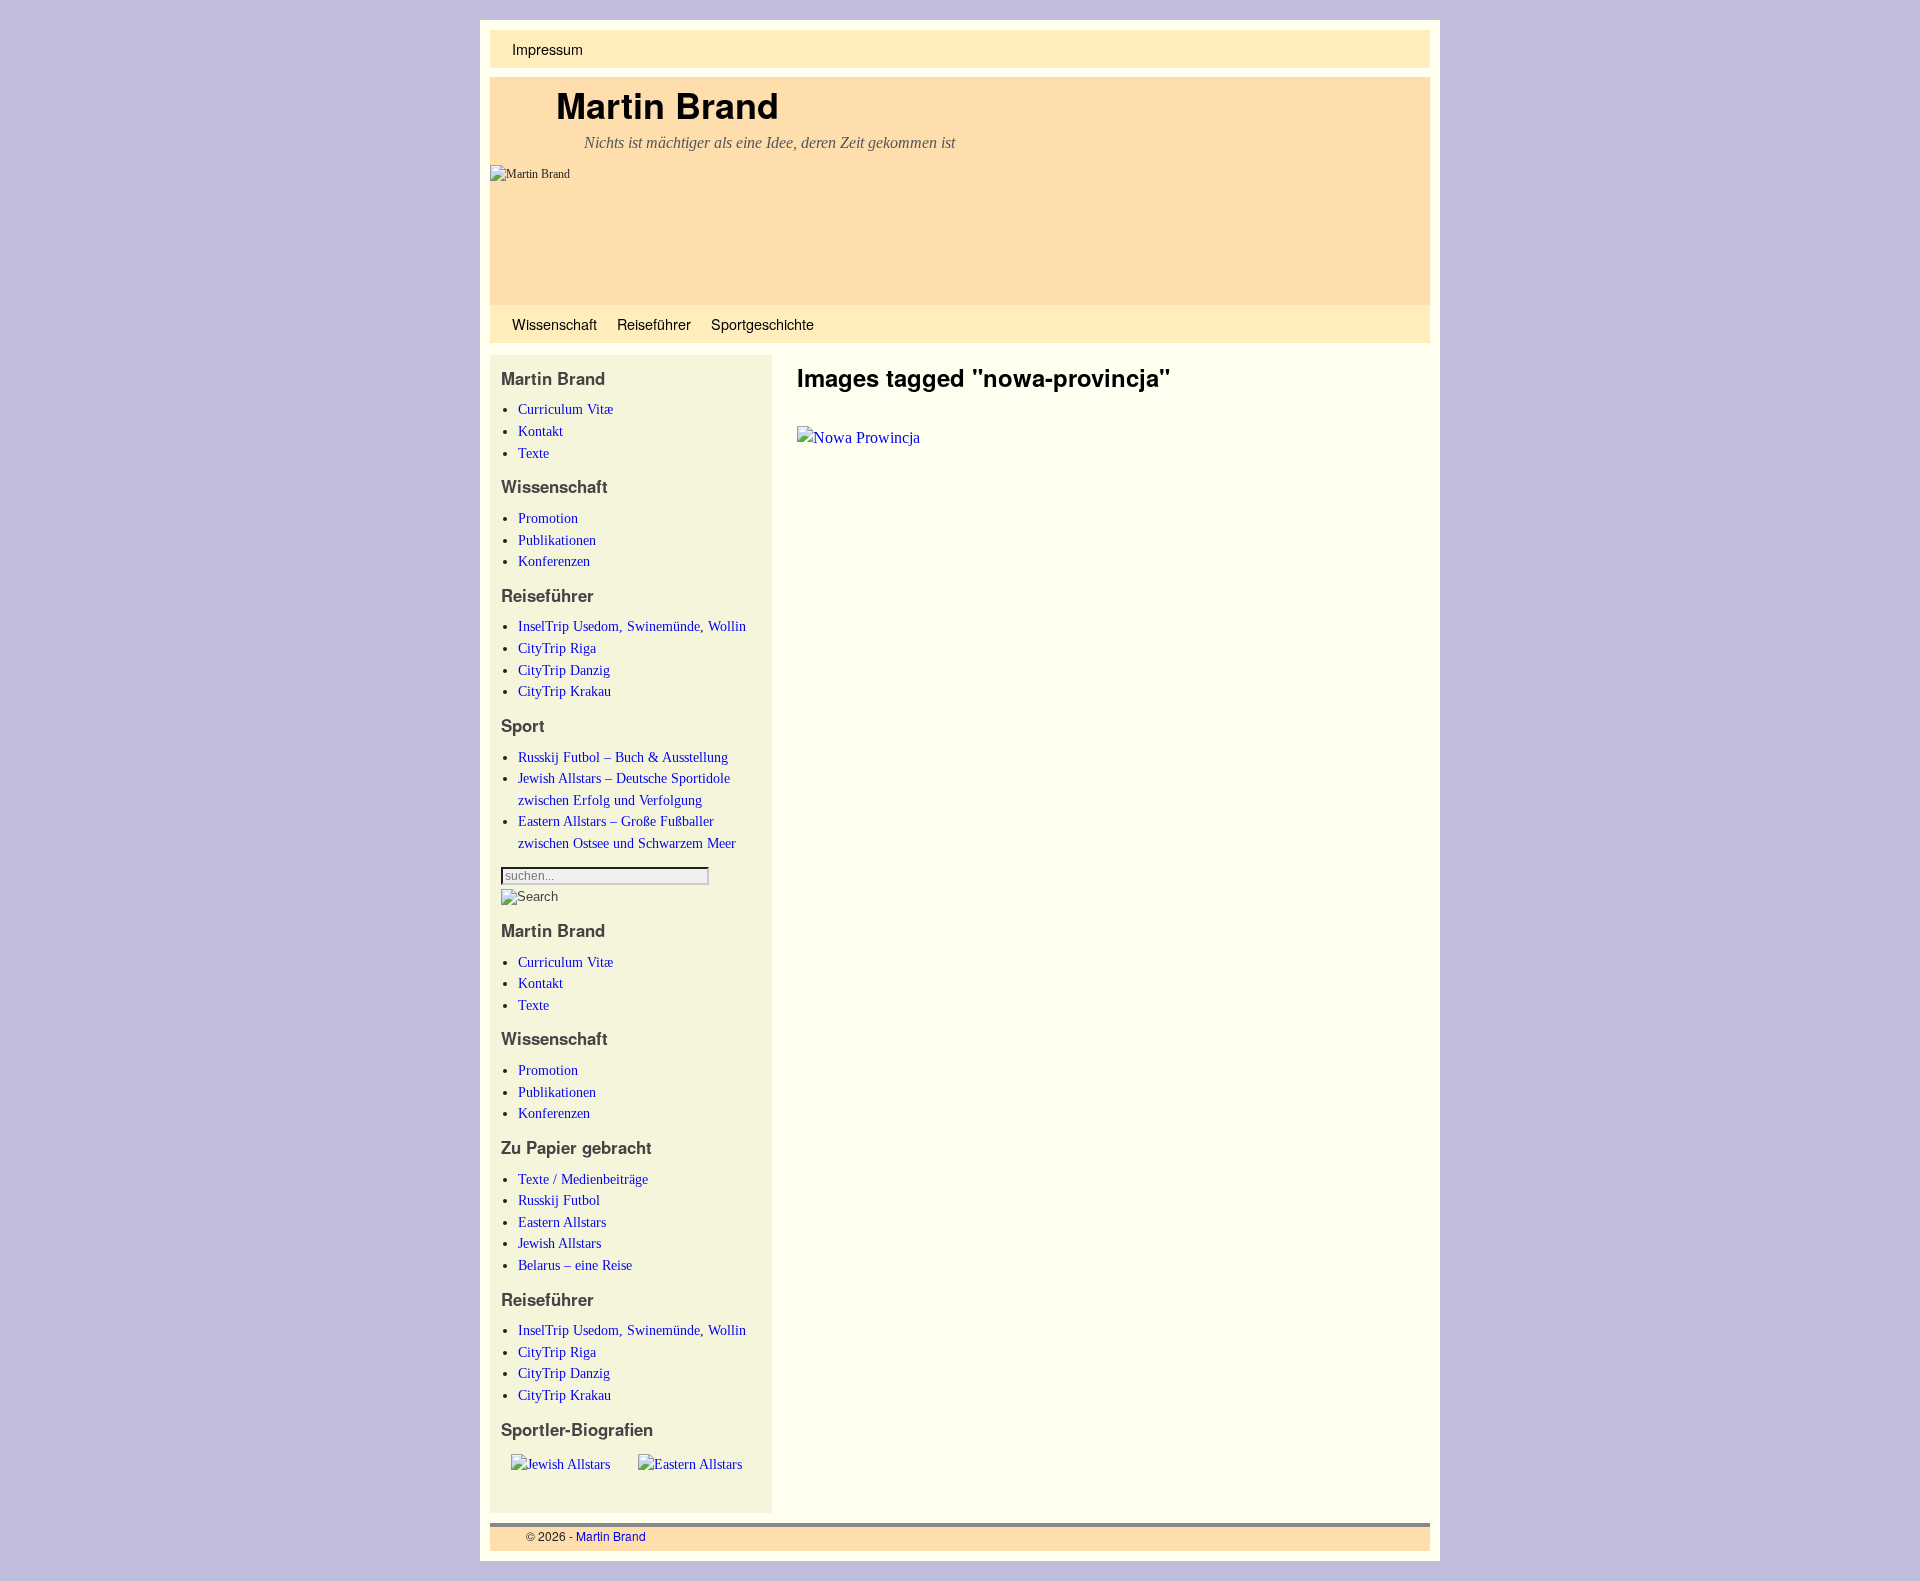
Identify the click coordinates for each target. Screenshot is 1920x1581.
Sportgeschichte (762, 323)
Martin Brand (667, 104)
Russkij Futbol (559, 1200)
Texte (533, 453)
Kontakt (540, 431)
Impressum (547, 48)
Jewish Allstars (559, 1243)
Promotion (548, 518)
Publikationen (557, 540)
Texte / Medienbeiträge (583, 1179)
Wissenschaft (554, 323)
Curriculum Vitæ (565, 409)
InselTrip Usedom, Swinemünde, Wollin (632, 626)
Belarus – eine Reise (575, 1265)
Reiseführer (654, 323)
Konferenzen (554, 561)
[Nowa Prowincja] (858, 437)
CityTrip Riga (557, 648)
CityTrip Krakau (564, 691)
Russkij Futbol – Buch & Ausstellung (623, 757)
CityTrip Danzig (564, 670)
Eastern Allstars (562, 1222)
